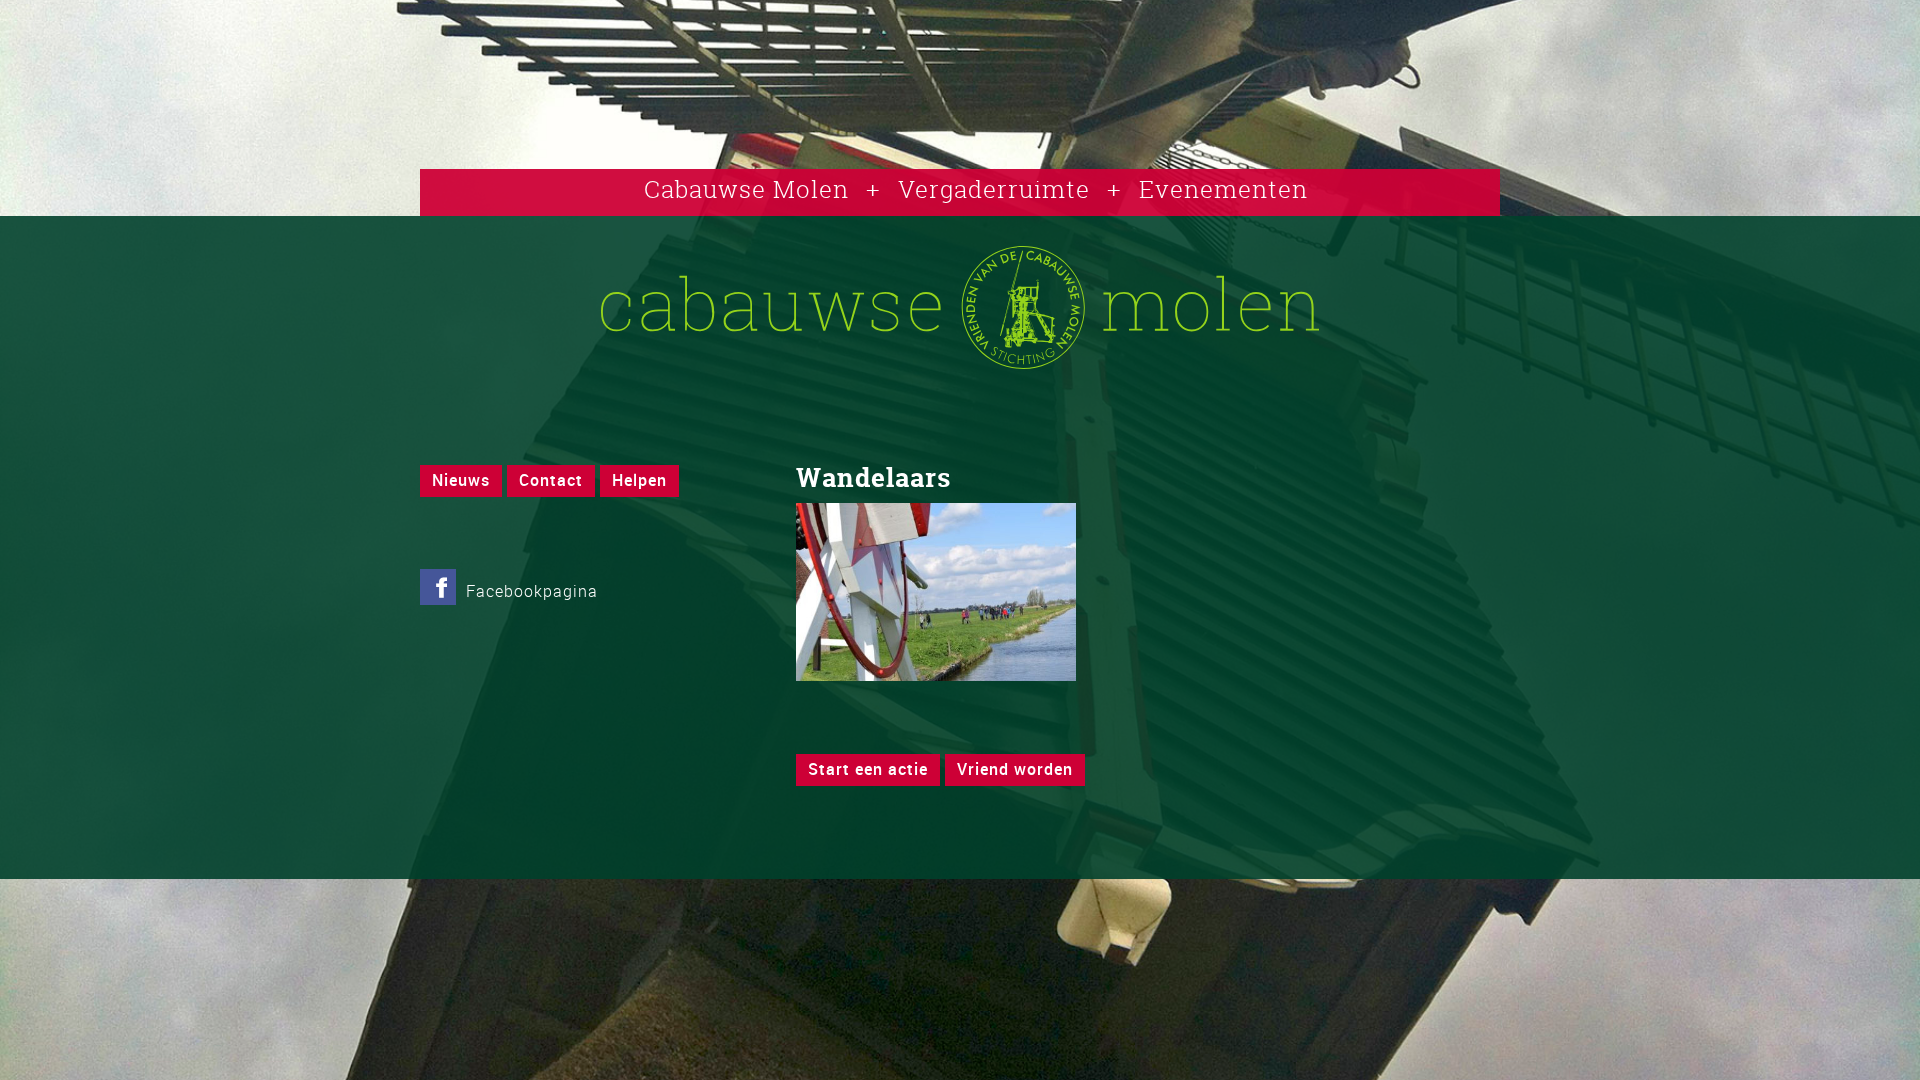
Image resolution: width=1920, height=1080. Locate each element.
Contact (551, 480)
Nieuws (461, 480)
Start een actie (868, 769)
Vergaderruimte (994, 189)
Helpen (639, 480)
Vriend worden (1015, 769)
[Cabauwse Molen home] (960, 363)
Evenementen (1223, 189)
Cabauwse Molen (746, 189)
